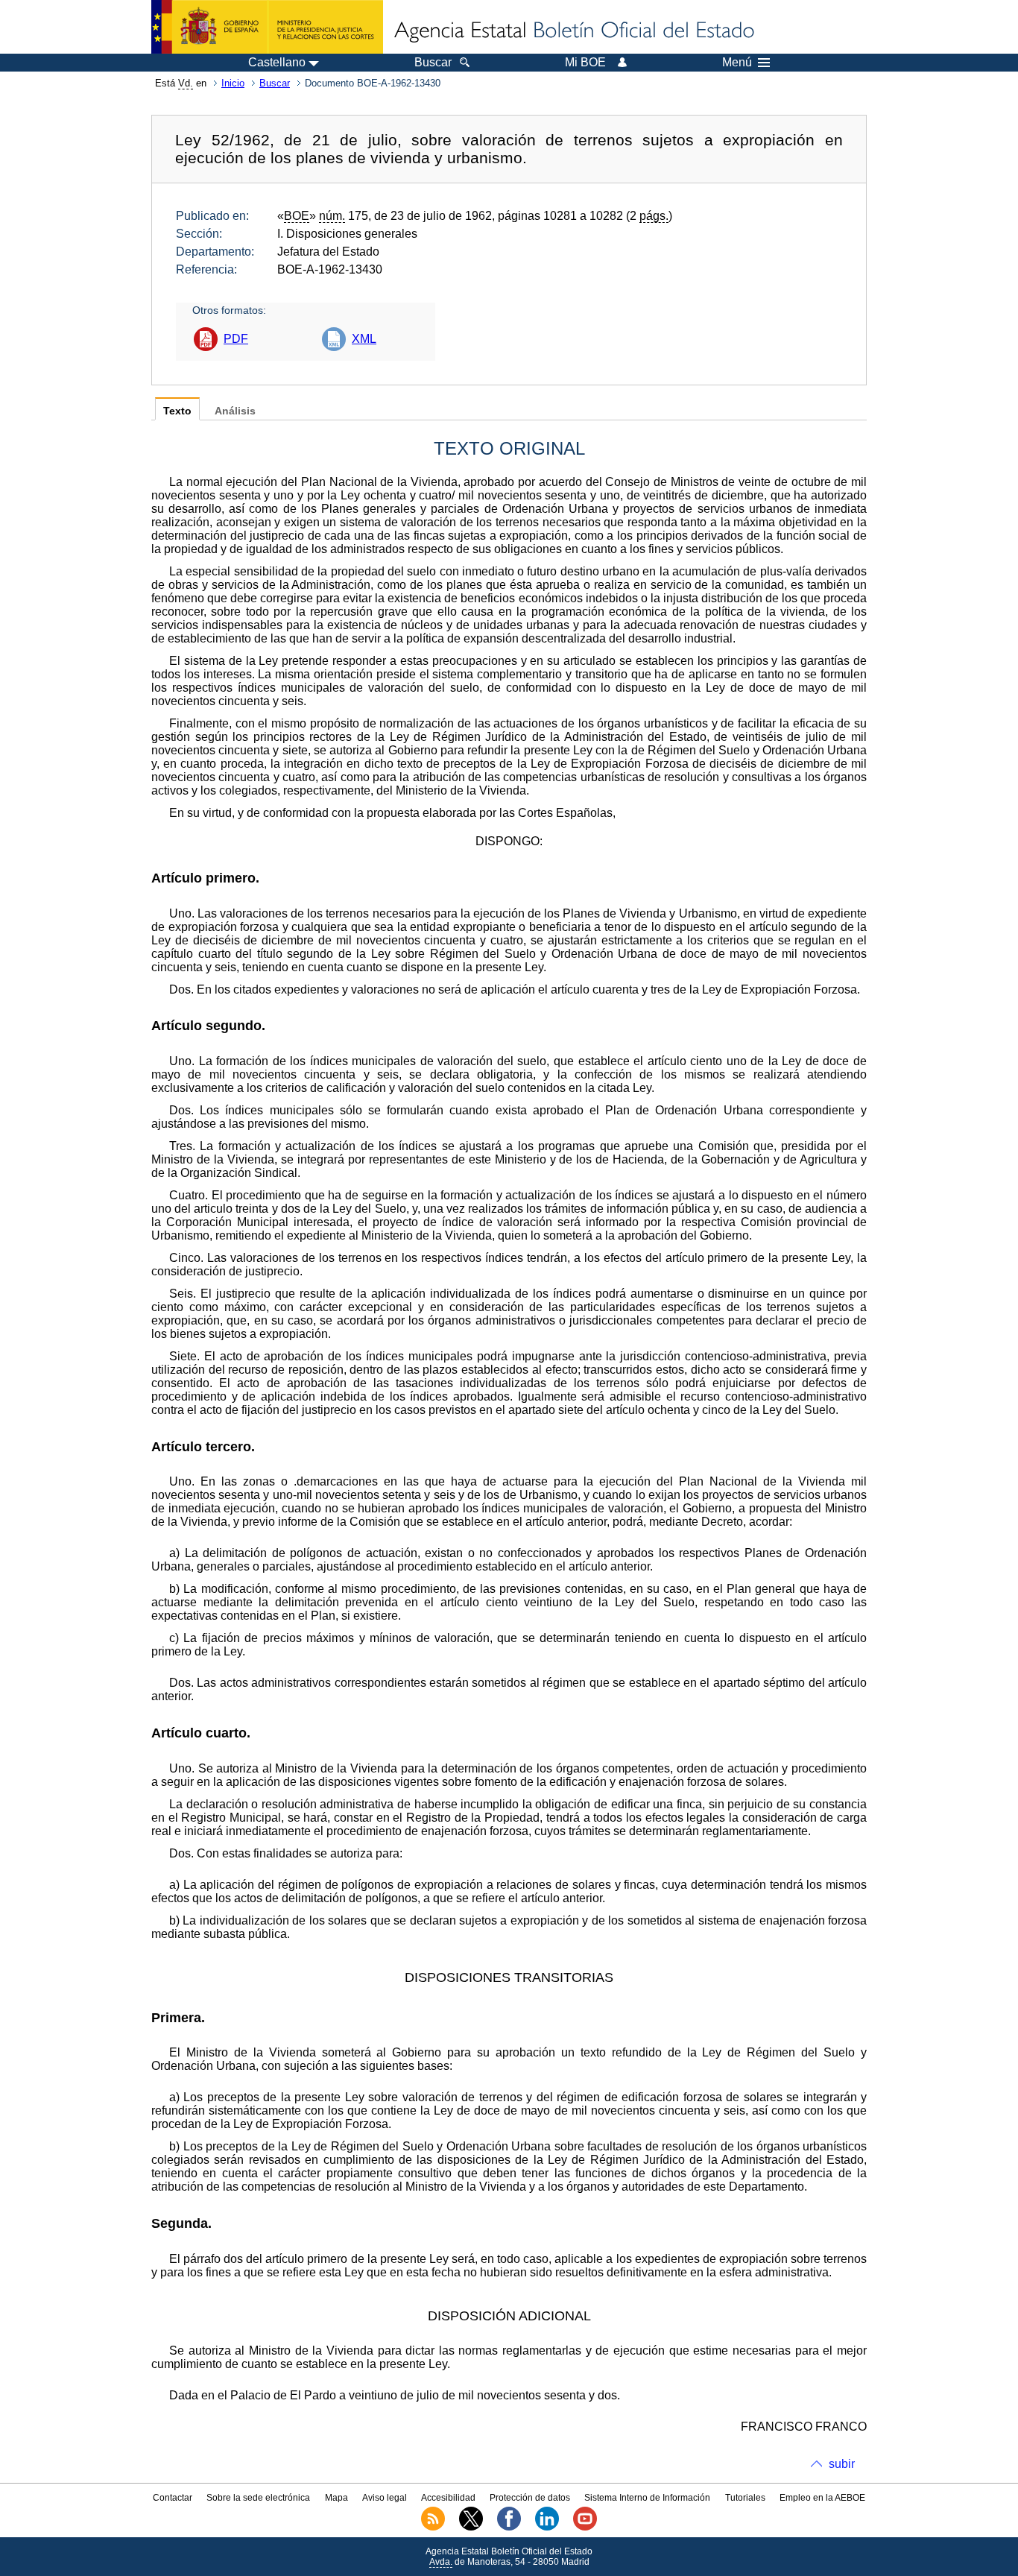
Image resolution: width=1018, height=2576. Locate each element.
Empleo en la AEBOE (822, 2498)
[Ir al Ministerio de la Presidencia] (267, 27)
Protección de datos (530, 2498)
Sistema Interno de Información (647, 2498)
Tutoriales (745, 2498)
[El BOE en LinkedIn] (547, 2528)
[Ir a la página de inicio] (573, 31)
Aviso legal (385, 2498)
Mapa (336, 2498)
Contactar (173, 2498)
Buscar (275, 83)
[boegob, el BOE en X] (471, 2528)
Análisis (235, 411)
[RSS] (433, 2528)
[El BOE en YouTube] (585, 2528)
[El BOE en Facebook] (509, 2528)
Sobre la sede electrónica (258, 2498)
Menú (737, 63)
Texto (177, 411)
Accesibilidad (448, 2498)
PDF (236, 339)
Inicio (233, 83)
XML (364, 339)
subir (842, 2464)
